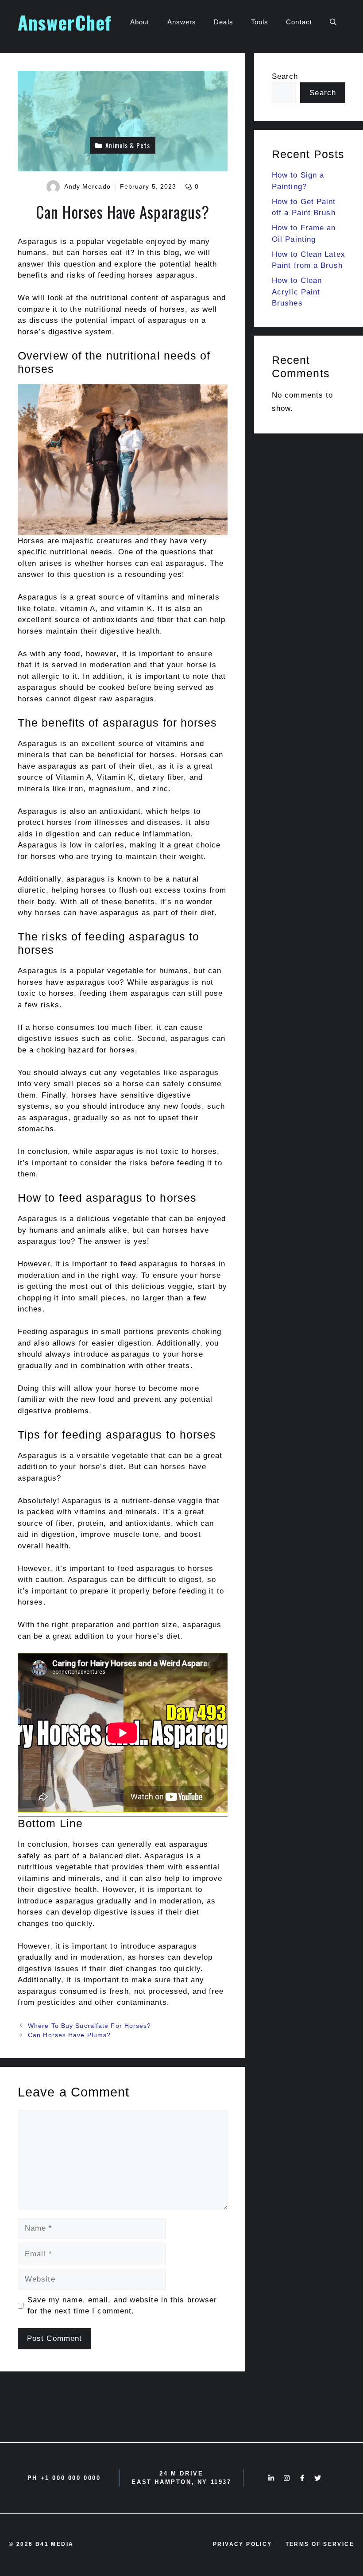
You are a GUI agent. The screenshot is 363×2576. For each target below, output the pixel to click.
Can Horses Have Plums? (69, 2035)
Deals (224, 22)
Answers (182, 22)
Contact (299, 22)
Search (285, 76)
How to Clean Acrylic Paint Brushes (297, 292)
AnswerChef (65, 22)
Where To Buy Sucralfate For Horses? (90, 2026)
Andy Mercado (87, 186)
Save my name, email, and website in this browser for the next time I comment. (122, 2306)
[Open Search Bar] (333, 22)
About (140, 22)
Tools (260, 22)
